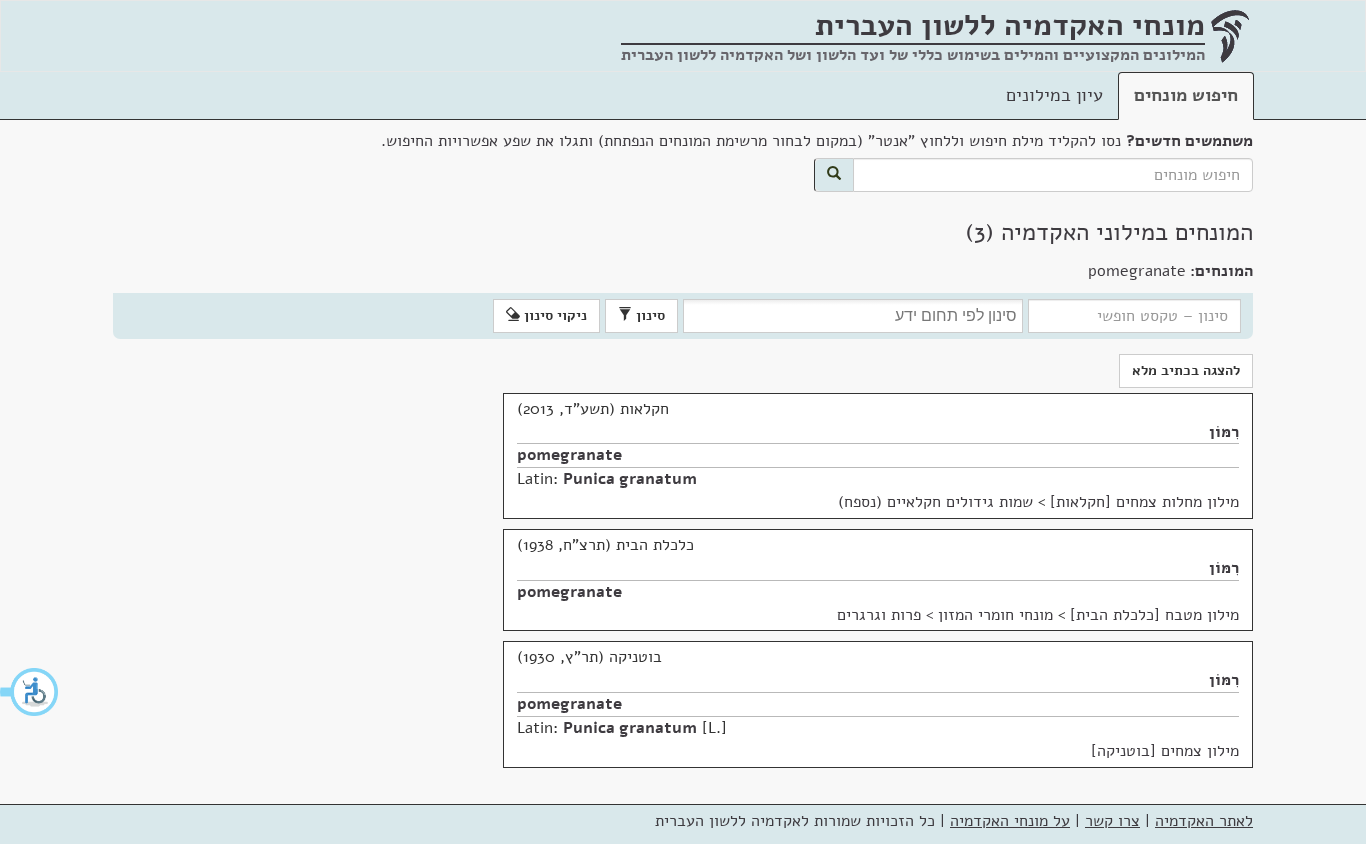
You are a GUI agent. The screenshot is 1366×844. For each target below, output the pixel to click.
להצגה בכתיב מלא (1186, 370)
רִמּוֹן (1224, 432)
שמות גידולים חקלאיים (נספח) (935, 502)
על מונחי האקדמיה (1010, 821)
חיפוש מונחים (1186, 95)
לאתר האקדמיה (1204, 821)
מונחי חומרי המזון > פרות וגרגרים (945, 615)
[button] (30, 692)
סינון (648, 315)
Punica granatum (630, 479)
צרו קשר (1112, 821)
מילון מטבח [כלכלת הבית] (1154, 615)
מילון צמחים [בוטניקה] (1165, 751)
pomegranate (569, 455)
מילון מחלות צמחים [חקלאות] (1144, 502)
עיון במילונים (1054, 95)
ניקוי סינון (553, 315)
